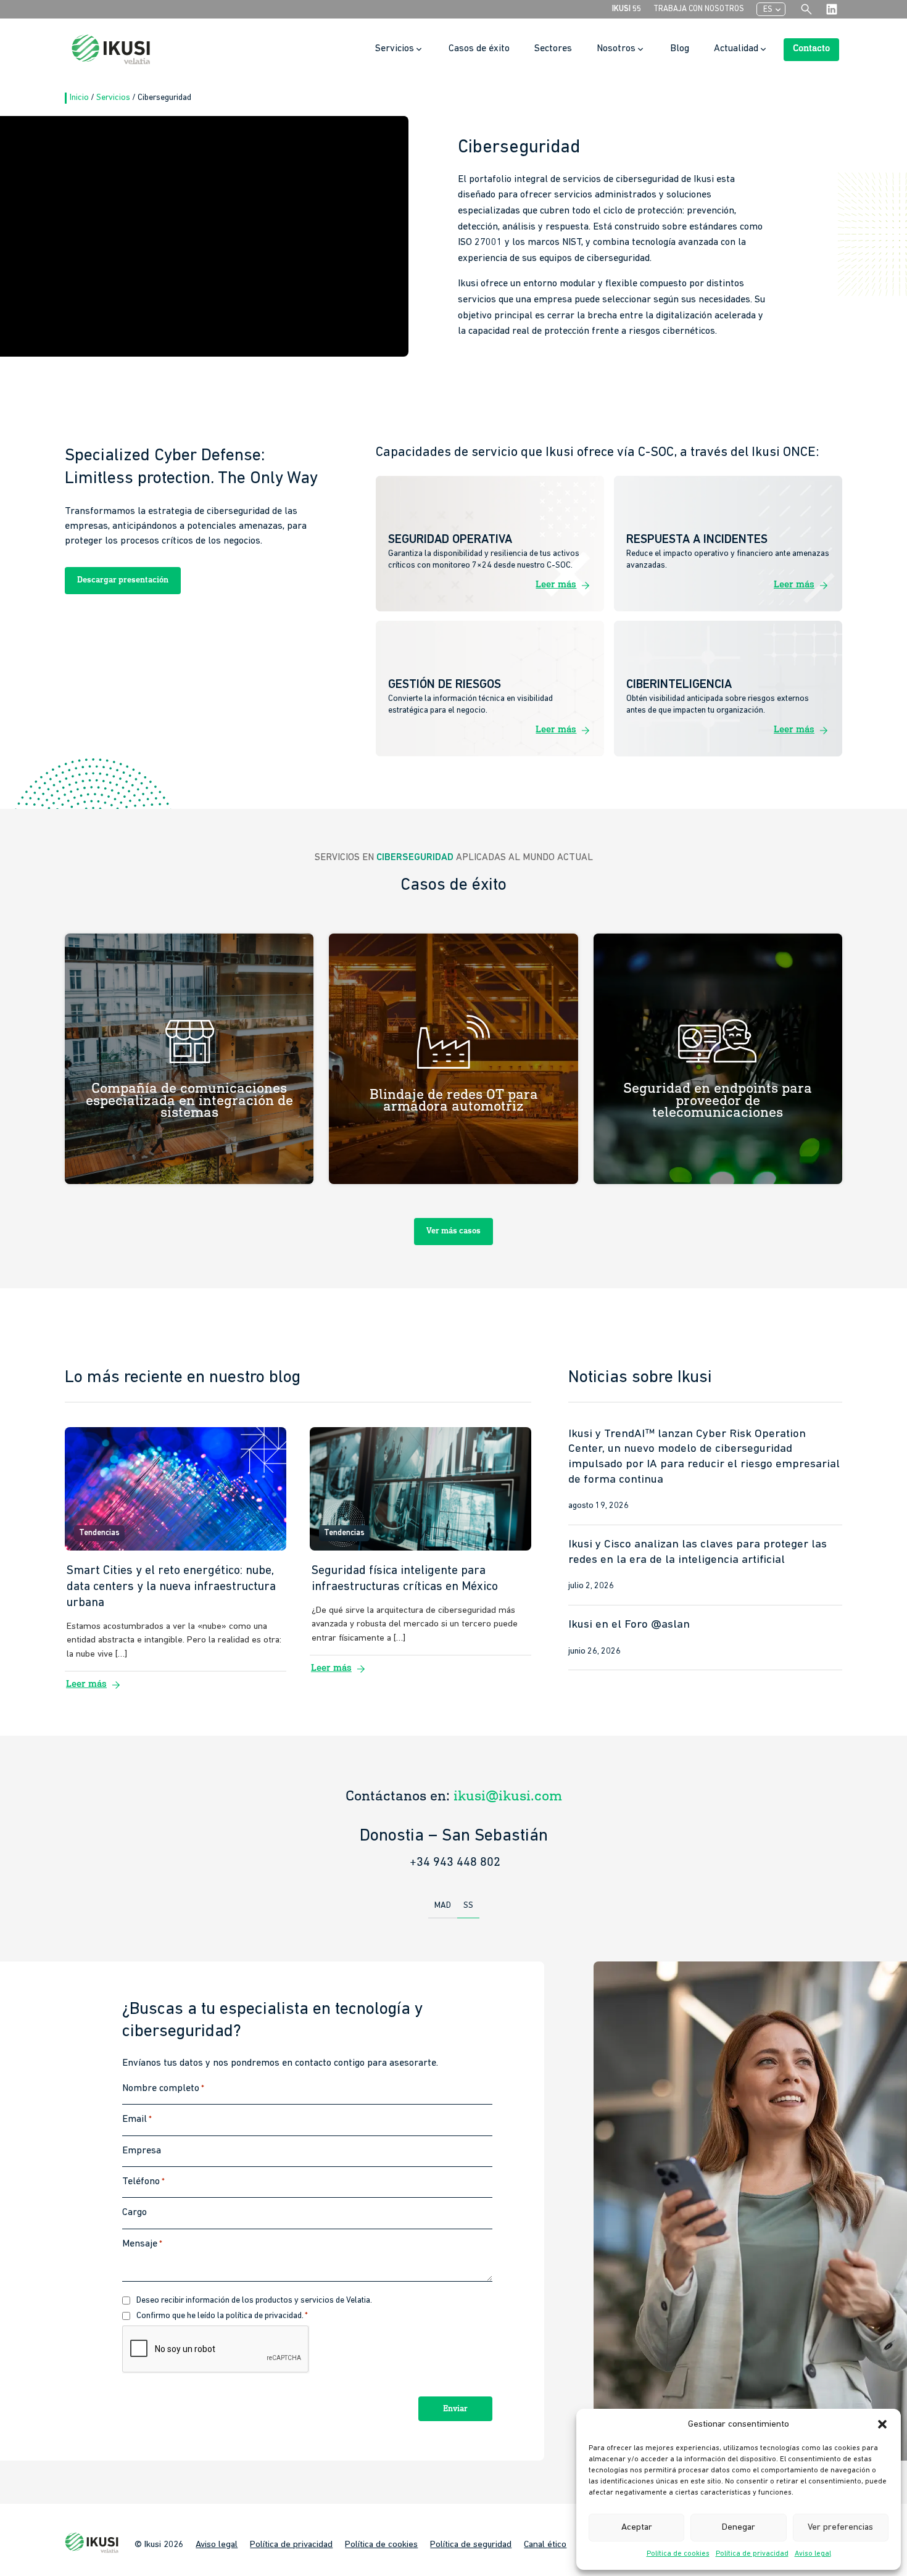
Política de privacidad (752, 2554)
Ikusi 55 (627, 9)
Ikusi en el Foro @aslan (629, 1625)
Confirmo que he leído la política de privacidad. (222, 2316)
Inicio (80, 98)
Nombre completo (163, 2089)
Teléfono (143, 2182)
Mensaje (142, 2244)
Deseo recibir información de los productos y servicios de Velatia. (254, 2301)
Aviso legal (813, 2554)
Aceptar (637, 2528)
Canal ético (545, 2545)
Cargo (135, 2213)
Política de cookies (678, 2554)
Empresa (142, 2151)
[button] (882, 2424)
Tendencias (99, 1533)
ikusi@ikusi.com (508, 1796)
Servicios (114, 98)
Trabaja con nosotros (699, 9)
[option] (453, 1836)
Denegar (739, 2528)
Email (137, 2120)
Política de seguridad (471, 2545)
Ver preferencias (840, 2528)
